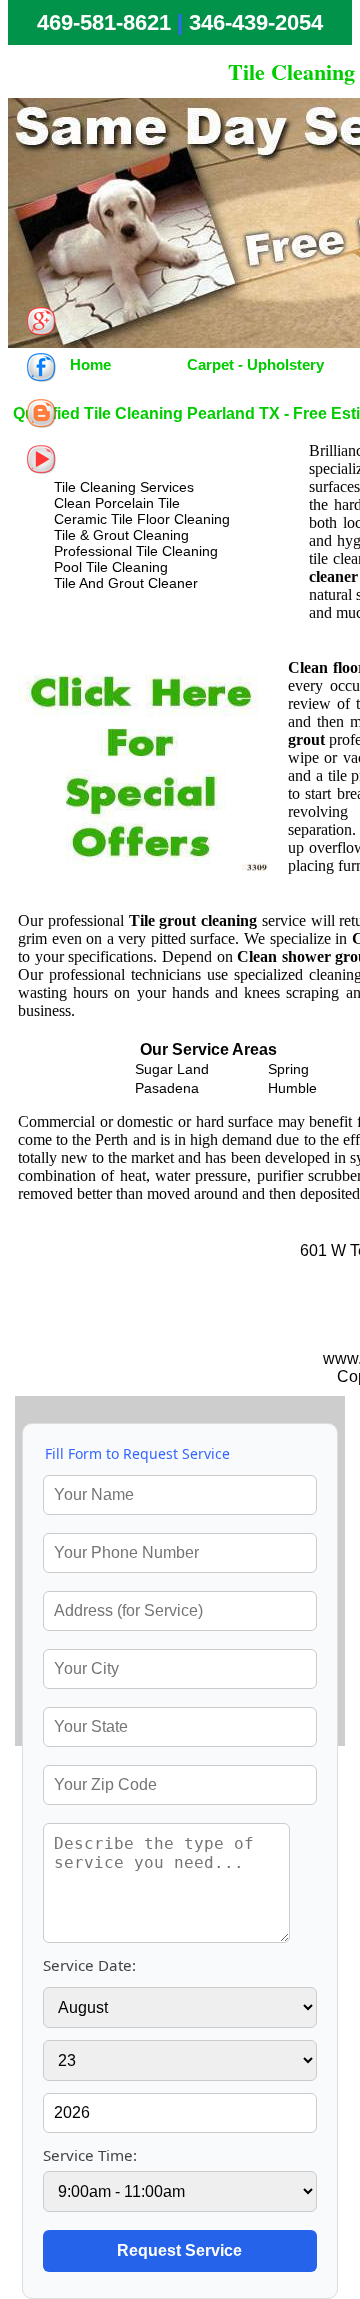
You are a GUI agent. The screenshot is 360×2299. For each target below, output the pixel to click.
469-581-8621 (104, 22)
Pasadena (167, 1088)
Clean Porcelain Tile (117, 503)
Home (90, 364)
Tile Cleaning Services (124, 487)
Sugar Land (172, 1069)
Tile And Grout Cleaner (126, 583)
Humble (292, 1088)
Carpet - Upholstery (255, 364)
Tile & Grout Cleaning (121, 535)
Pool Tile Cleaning (111, 567)
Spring (288, 1069)
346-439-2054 (256, 22)
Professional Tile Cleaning (136, 551)
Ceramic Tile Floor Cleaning (142, 519)
